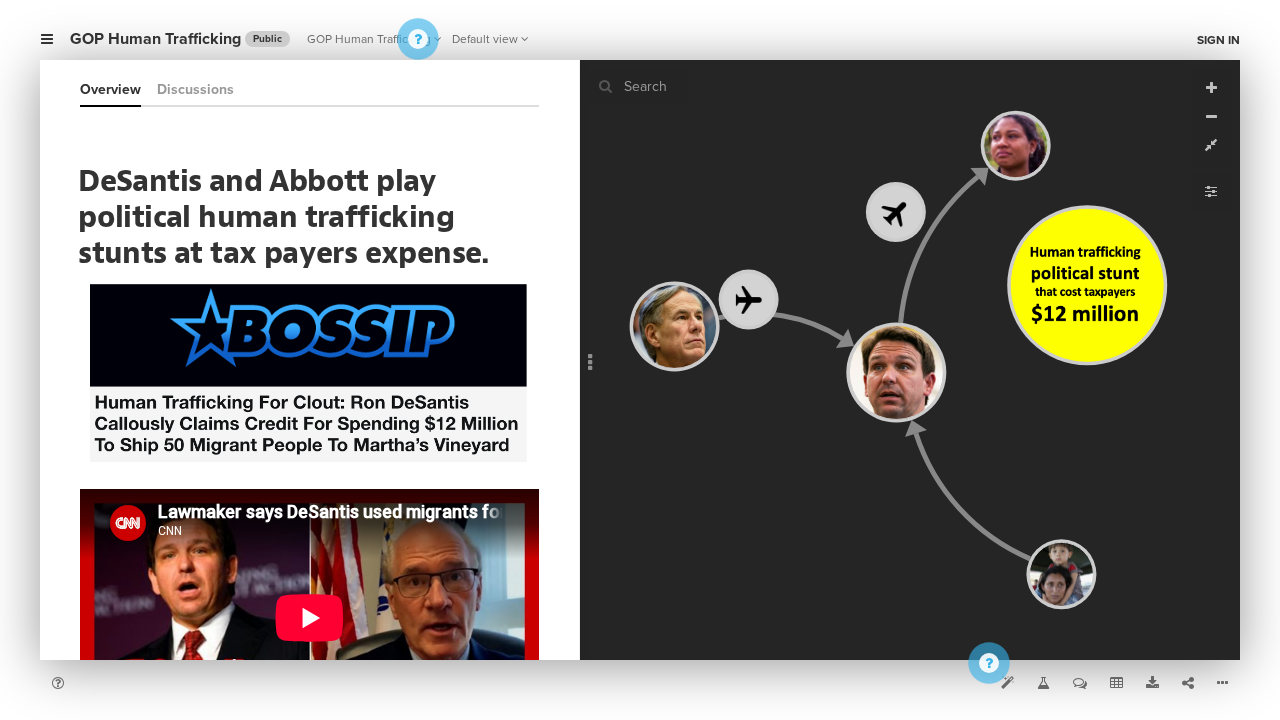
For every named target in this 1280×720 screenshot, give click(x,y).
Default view (485, 39)
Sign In (1218, 40)
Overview (110, 89)
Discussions (195, 89)
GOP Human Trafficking (369, 39)
